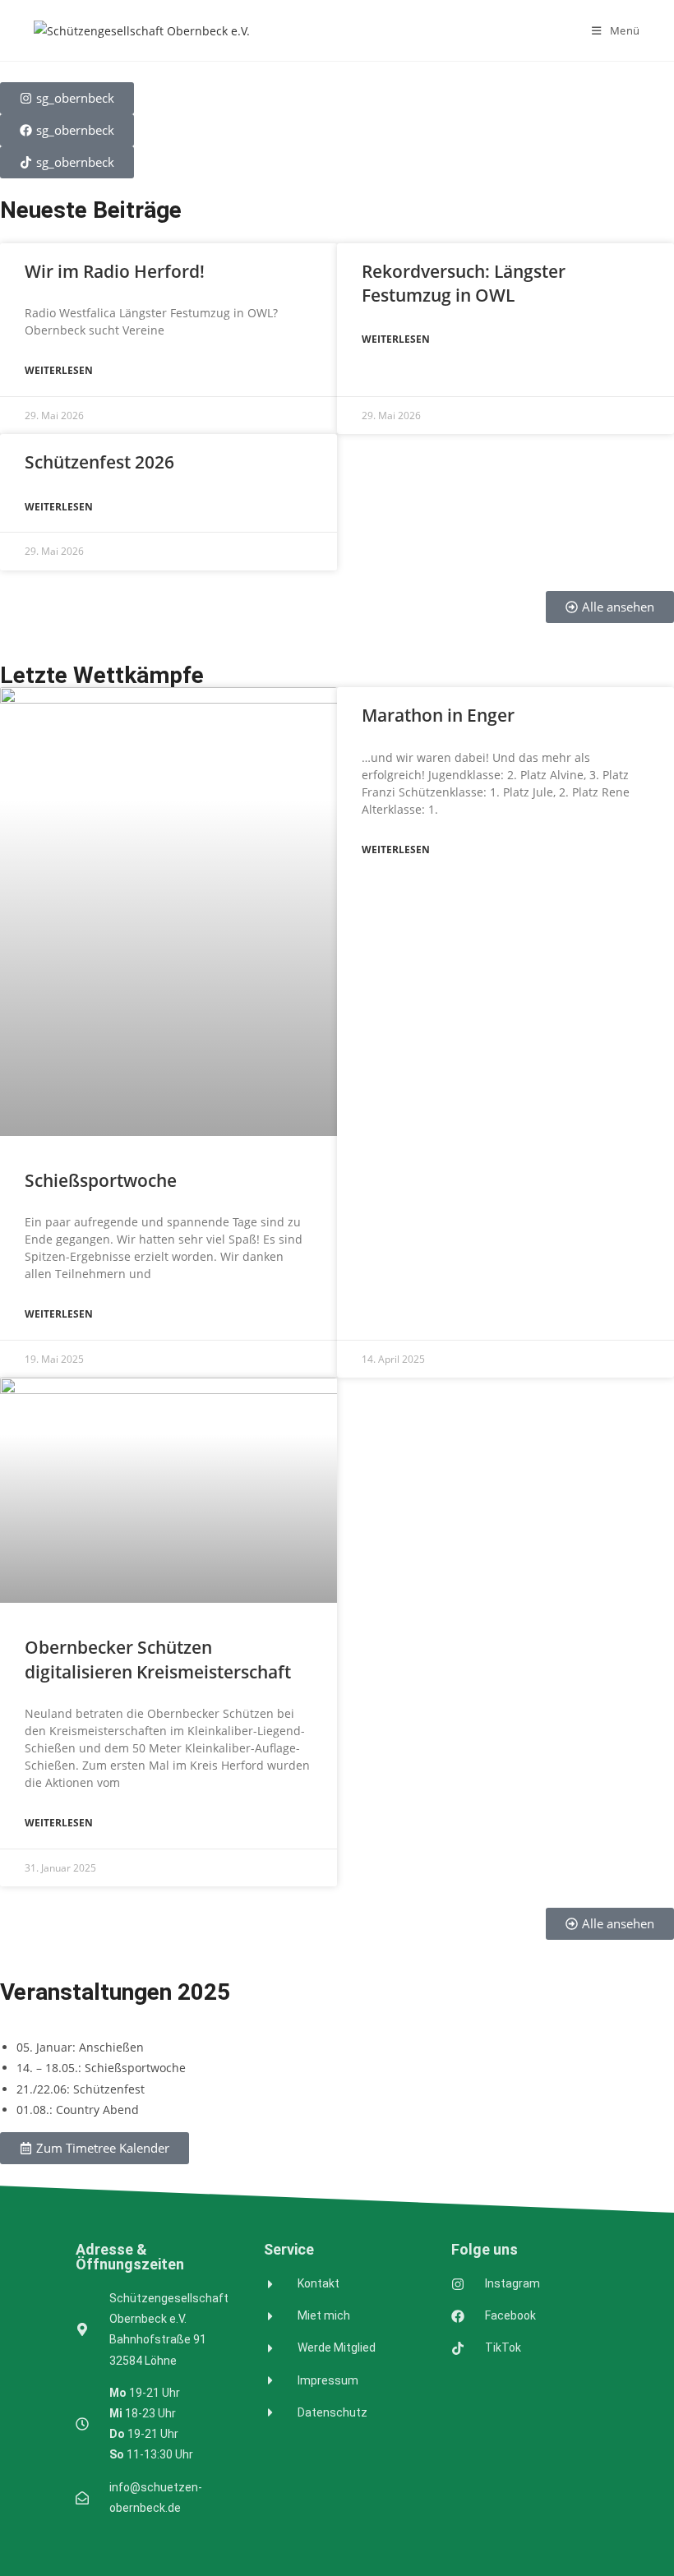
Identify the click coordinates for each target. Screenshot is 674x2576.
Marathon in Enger (438, 715)
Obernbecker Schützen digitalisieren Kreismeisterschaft (158, 1659)
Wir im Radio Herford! (115, 271)
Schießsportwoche (101, 1180)
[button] (95, 2148)
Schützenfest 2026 (99, 462)
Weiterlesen (59, 370)
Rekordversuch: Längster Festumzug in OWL (464, 283)
